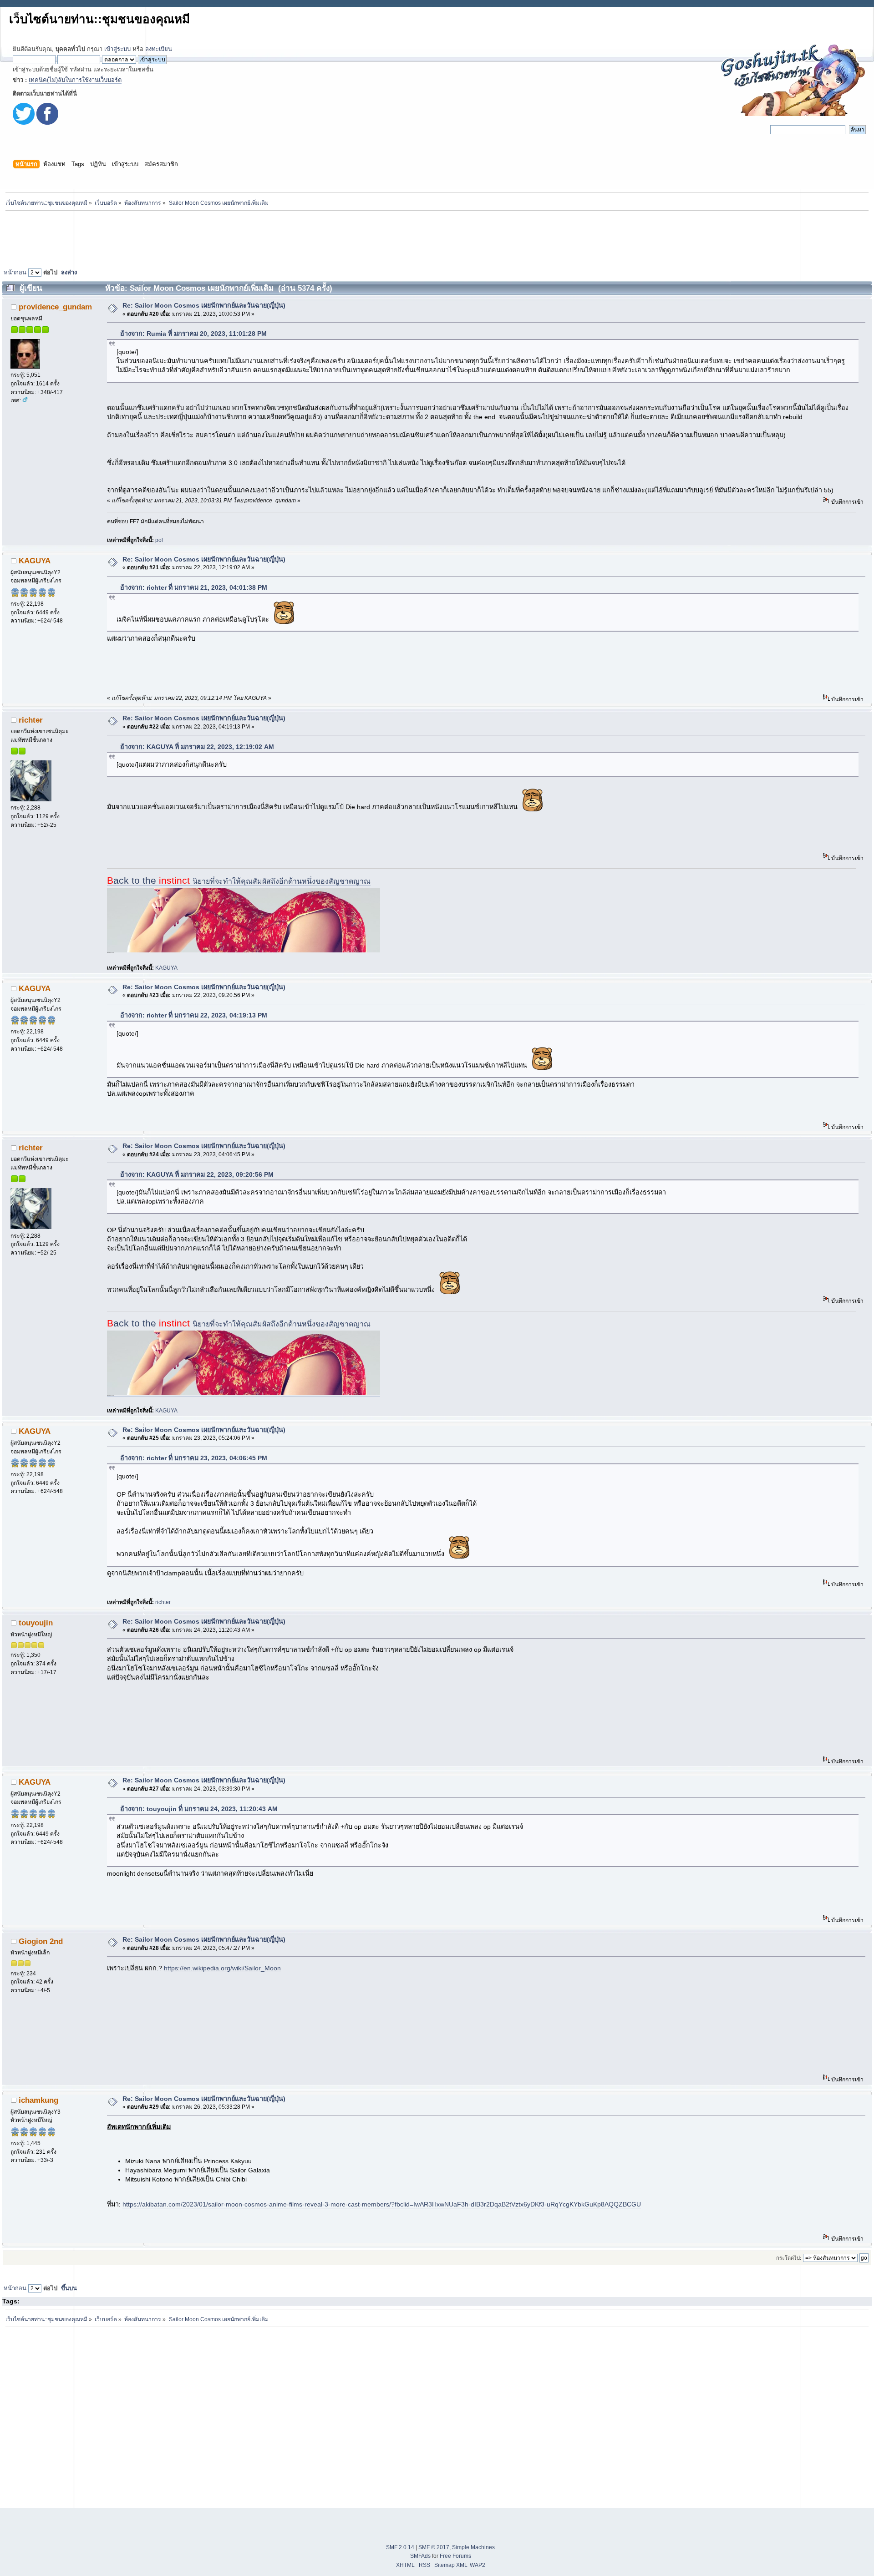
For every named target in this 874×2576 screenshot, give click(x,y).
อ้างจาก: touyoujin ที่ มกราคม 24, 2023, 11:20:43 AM (199, 1809)
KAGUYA (35, 561)
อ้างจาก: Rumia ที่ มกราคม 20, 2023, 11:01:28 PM (193, 334)
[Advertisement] (437, 237)
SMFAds (420, 2556)
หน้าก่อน (15, 272)
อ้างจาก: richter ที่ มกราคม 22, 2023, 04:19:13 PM (194, 1015)
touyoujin (36, 1623)
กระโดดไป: (789, 2258)
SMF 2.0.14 (400, 2547)
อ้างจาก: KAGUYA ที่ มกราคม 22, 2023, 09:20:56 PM (197, 1174)
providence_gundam (55, 307)
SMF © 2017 (434, 2547)
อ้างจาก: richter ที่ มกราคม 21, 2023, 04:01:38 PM (194, 587)
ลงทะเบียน (159, 49)
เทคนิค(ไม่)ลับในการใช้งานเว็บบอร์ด (75, 80)
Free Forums (455, 2556)
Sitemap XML (451, 2565)
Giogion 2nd (41, 1941)
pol (159, 540)
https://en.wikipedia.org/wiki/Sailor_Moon (222, 1968)
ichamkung (38, 2100)
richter (31, 720)
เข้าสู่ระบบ (117, 49)
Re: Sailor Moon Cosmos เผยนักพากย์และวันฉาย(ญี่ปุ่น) (204, 305)
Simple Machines (473, 2547)
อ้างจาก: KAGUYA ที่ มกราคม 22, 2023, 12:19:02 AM (197, 747)
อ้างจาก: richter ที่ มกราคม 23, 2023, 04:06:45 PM (194, 1458)
